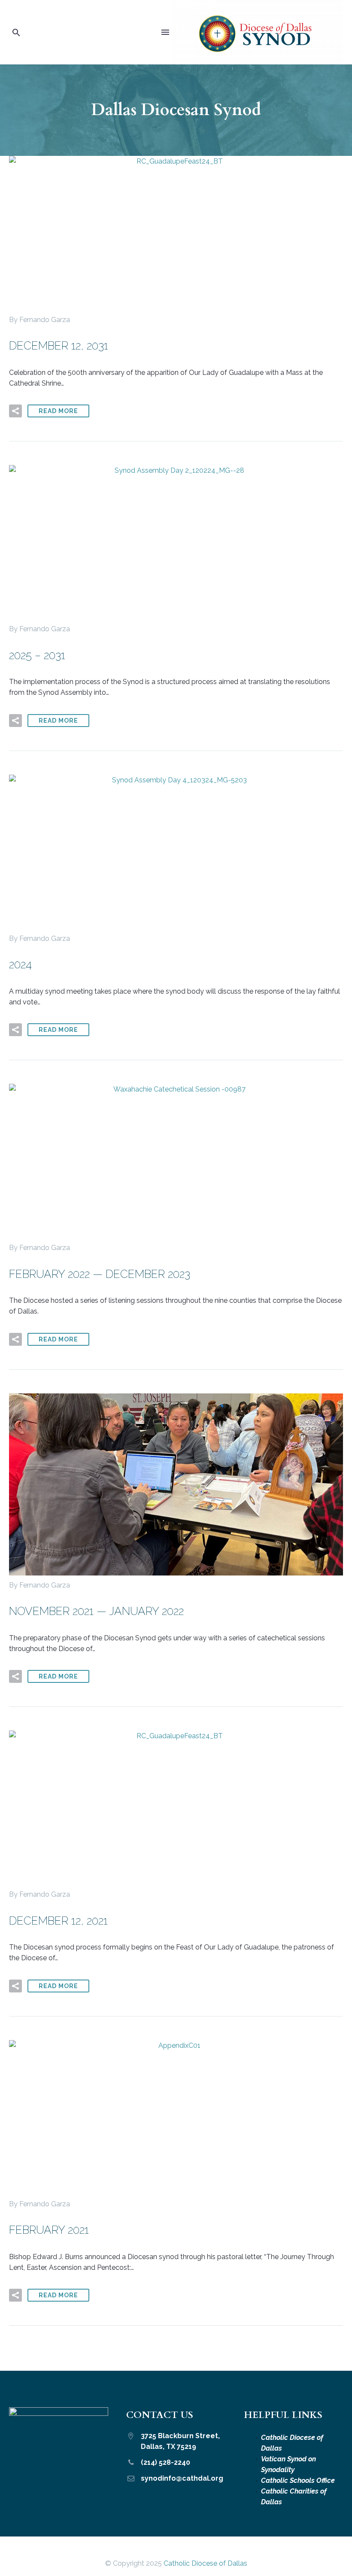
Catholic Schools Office (298, 2480)
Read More (58, 411)
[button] (16, 32)
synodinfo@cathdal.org (182, 2478)
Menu (165, 32)
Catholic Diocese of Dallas (205, 2563)
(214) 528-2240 (165, 2462)
